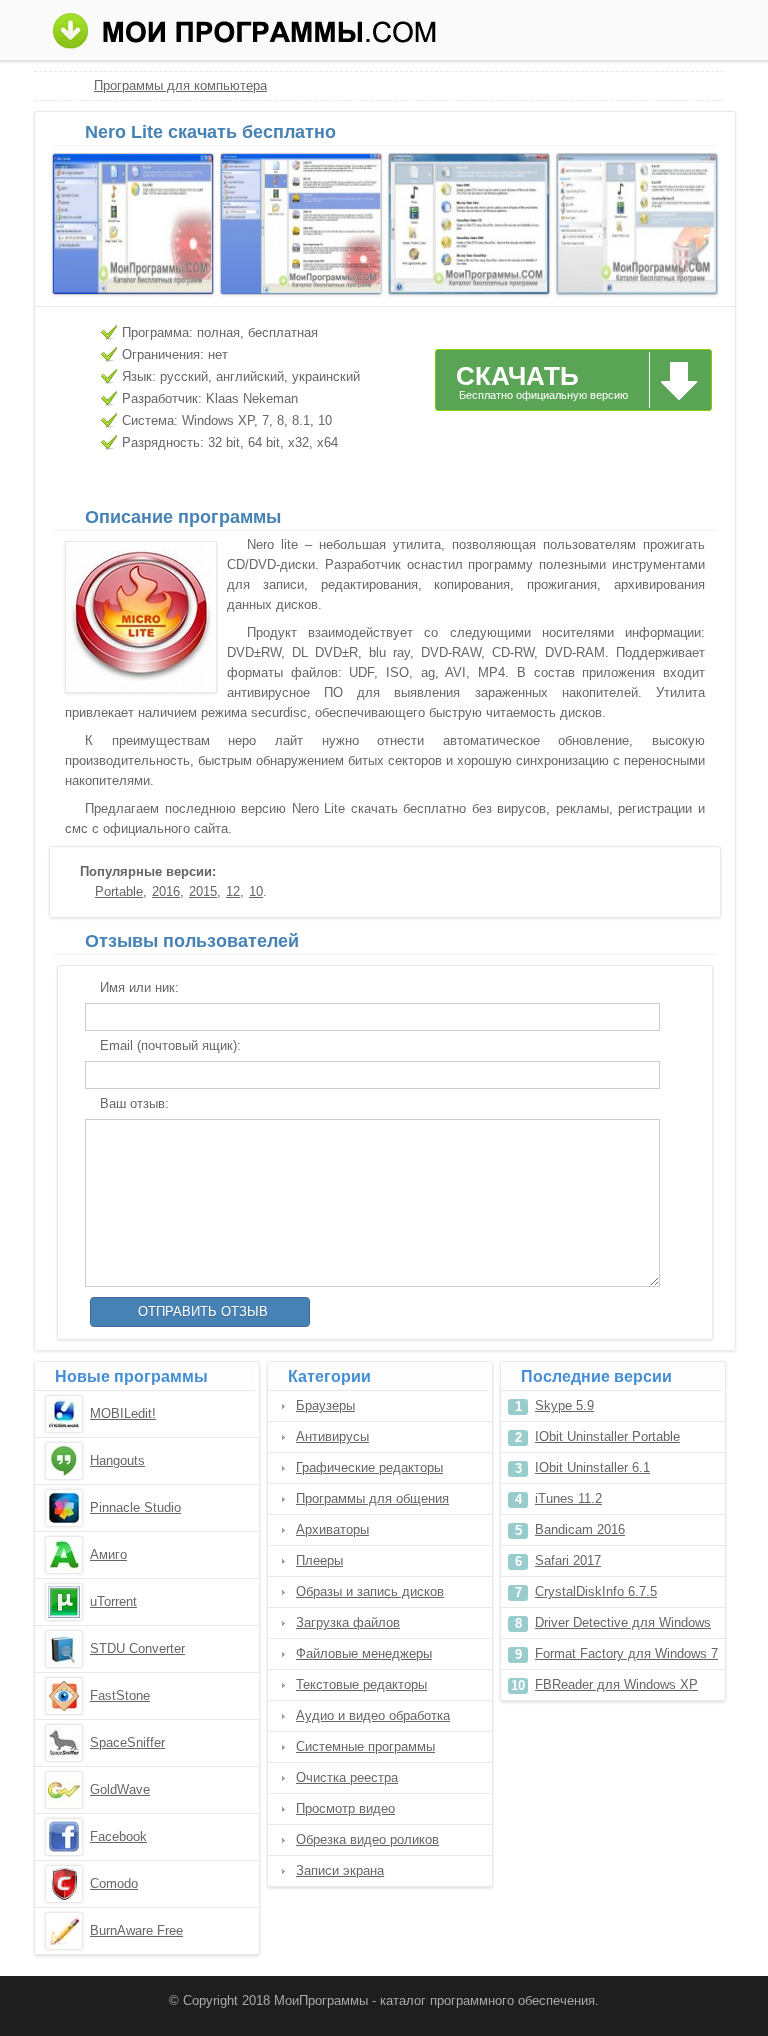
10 (256, 891)
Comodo (114, 1883)
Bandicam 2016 (580, 1529)
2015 (203, 891)
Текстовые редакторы (361, 1684)
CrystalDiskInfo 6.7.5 (596, 1591)
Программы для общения (372, 1498)
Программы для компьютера (180, 85)
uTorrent (113, 1601)
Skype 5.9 (564, 1405)
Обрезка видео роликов (367, 1839)
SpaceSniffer (127, 1742)
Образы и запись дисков (370, 1591)
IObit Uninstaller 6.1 (592, 1467)
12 (233, 891)
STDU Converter (137, 1648)
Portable (119, 891)
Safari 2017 (568, 1560)
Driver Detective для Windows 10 (623, 1626)
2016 (166, 891)
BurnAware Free (136, 1930)
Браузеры (325, 1405)
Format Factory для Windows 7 (626, 1653)
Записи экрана (340, 1870)
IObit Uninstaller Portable (607, 1436)
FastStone (120, 1695)
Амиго (108, 1554)
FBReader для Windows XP (616, 1684)
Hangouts (117, 1460)
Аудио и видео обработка (373, 1715)
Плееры (319, 1560)
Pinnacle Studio (135, 1507)
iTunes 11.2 (568, 1498)
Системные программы (365, 1746)
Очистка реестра (347, 1777)
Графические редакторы (369, 1467)
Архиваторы (332, 1529)
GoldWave (120, 1789)
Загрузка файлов (348, 1622)
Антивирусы (332, 1436)
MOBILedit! (123, 1413)
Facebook (118, 1836)
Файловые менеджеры (364, 1653)
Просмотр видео (345, 1808)
